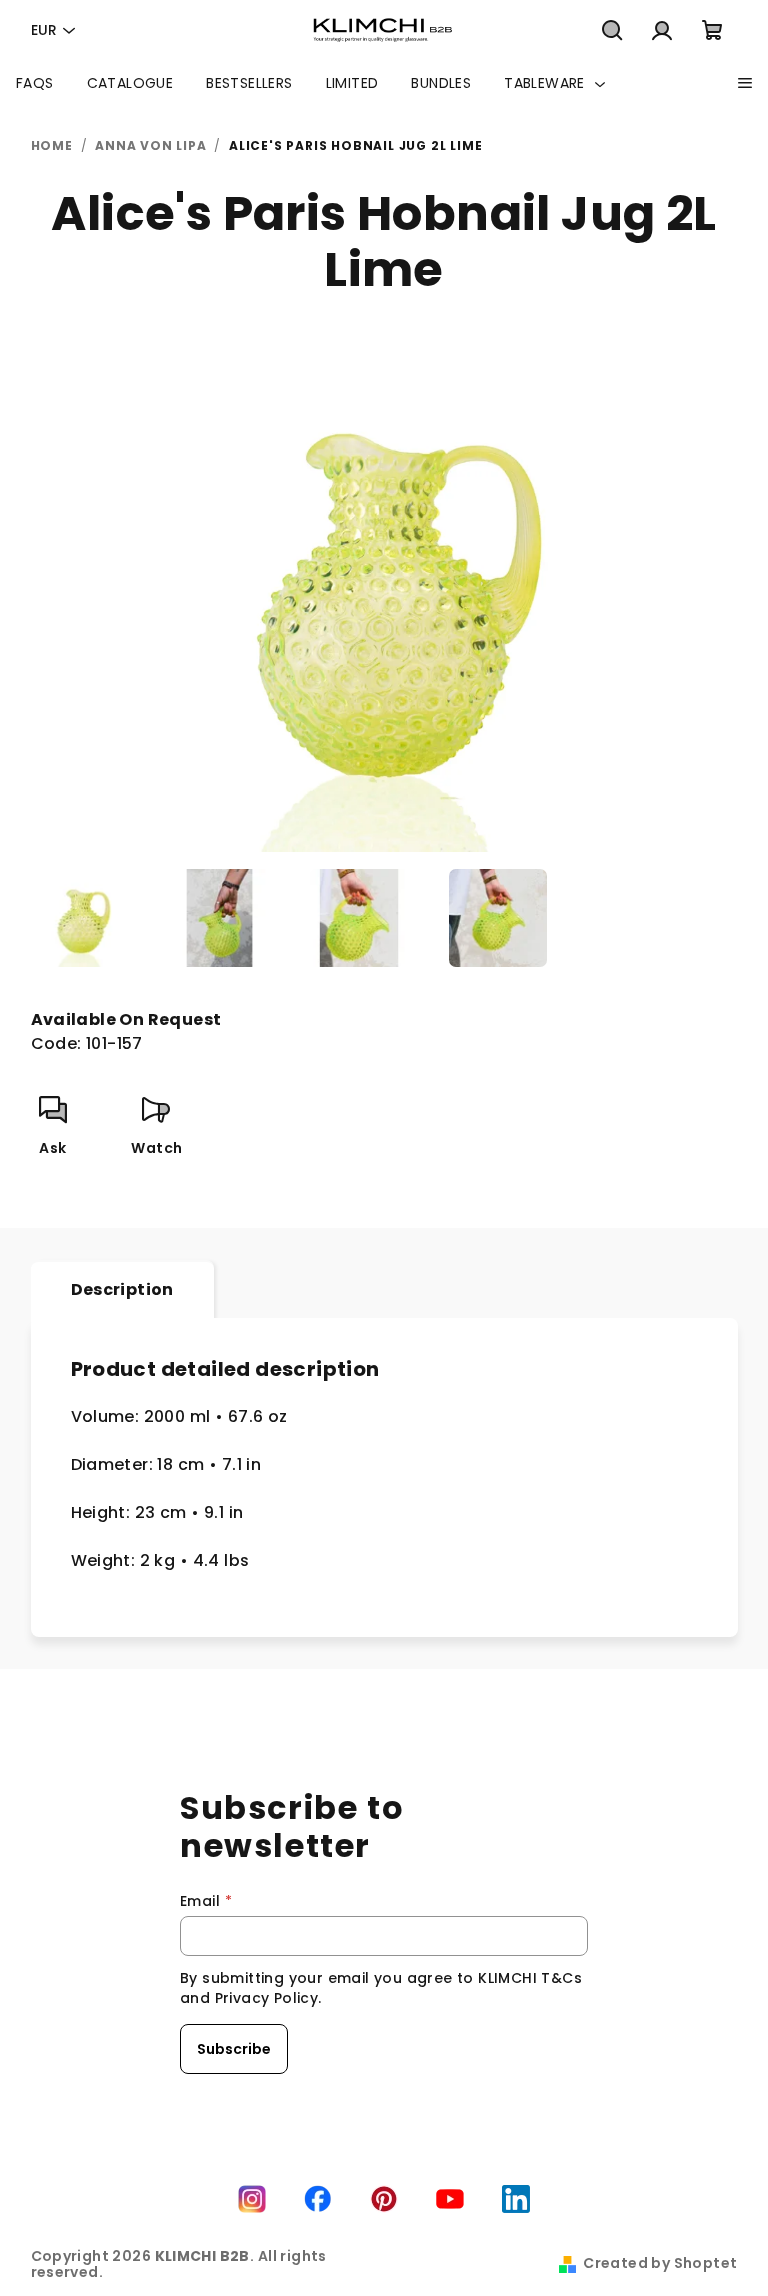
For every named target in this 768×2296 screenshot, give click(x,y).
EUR (44, 30)
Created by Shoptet (660, 2263)
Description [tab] (122, 1289)
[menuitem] (35, 83)
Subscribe (234, 2049)
